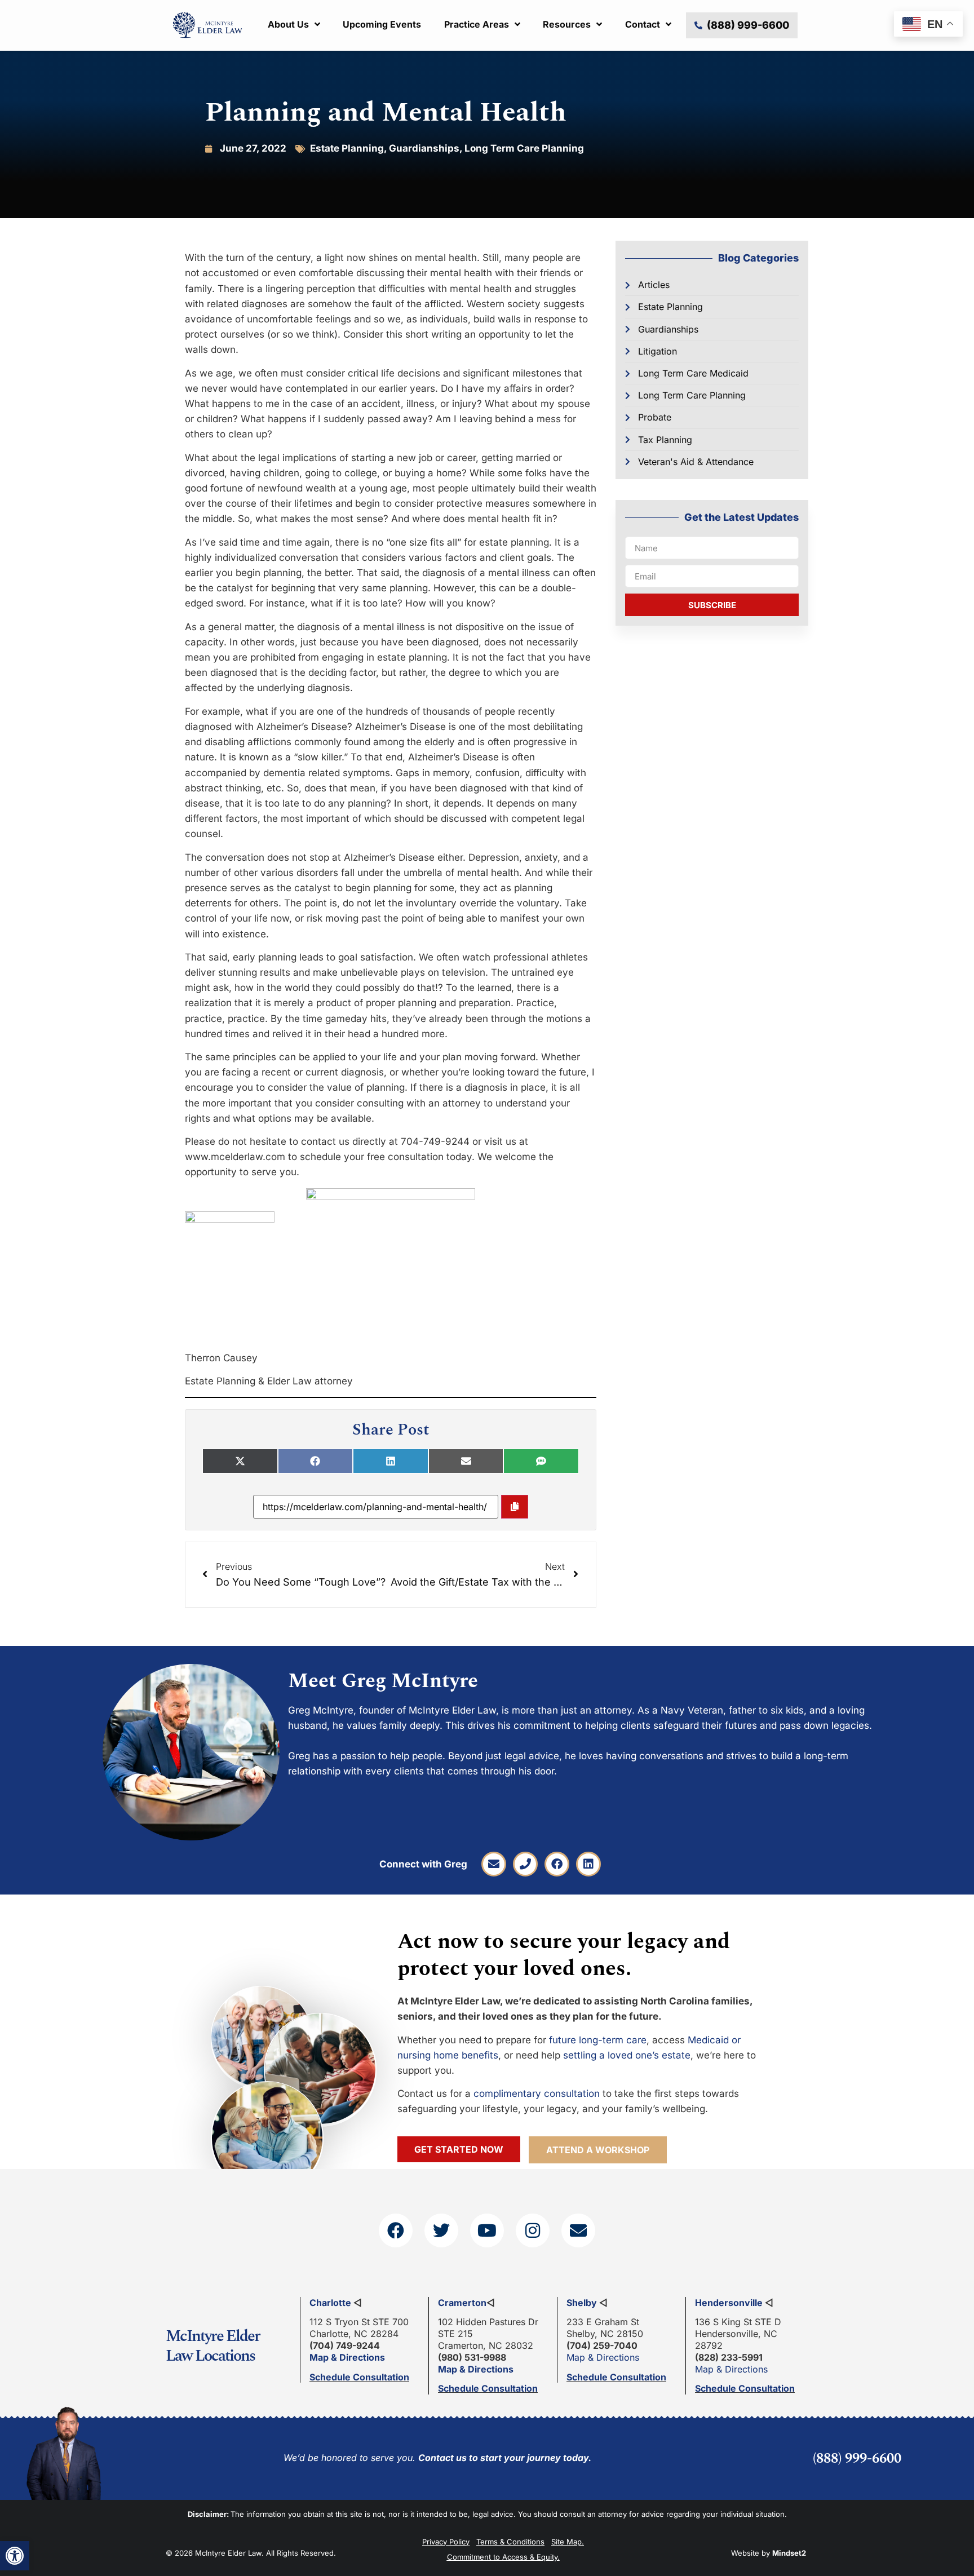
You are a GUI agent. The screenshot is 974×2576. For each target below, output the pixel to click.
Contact (643, 24)
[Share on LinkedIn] (391, 1461)
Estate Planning (347, 148)
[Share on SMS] (541, 1461)
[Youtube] (487, 2230)
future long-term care (598, 2040)
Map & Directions (347, 2357)
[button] (15, 2556)
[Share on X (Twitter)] (240, 1461)
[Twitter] (441, 2230)
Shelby (582, 2303)
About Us (288, 24)
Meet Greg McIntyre (383, 1681)
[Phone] (525, 1864)
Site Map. (568, 2542)
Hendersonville (729, 2303)
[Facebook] (557, 1864)
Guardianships (424, 148)
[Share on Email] (466, 1461)
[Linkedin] (588, 1864)
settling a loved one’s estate (627, 2055)
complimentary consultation (537, 2093)
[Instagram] (533, 2230)
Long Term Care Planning (524, 148)
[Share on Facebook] (316, 1461)
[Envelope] (494, 1864)
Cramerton (462, 2303)
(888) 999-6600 (857, 2459)
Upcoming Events (382, 24)
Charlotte (330, 2303)
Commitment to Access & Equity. (503, 2557)
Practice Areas (477, 24)
